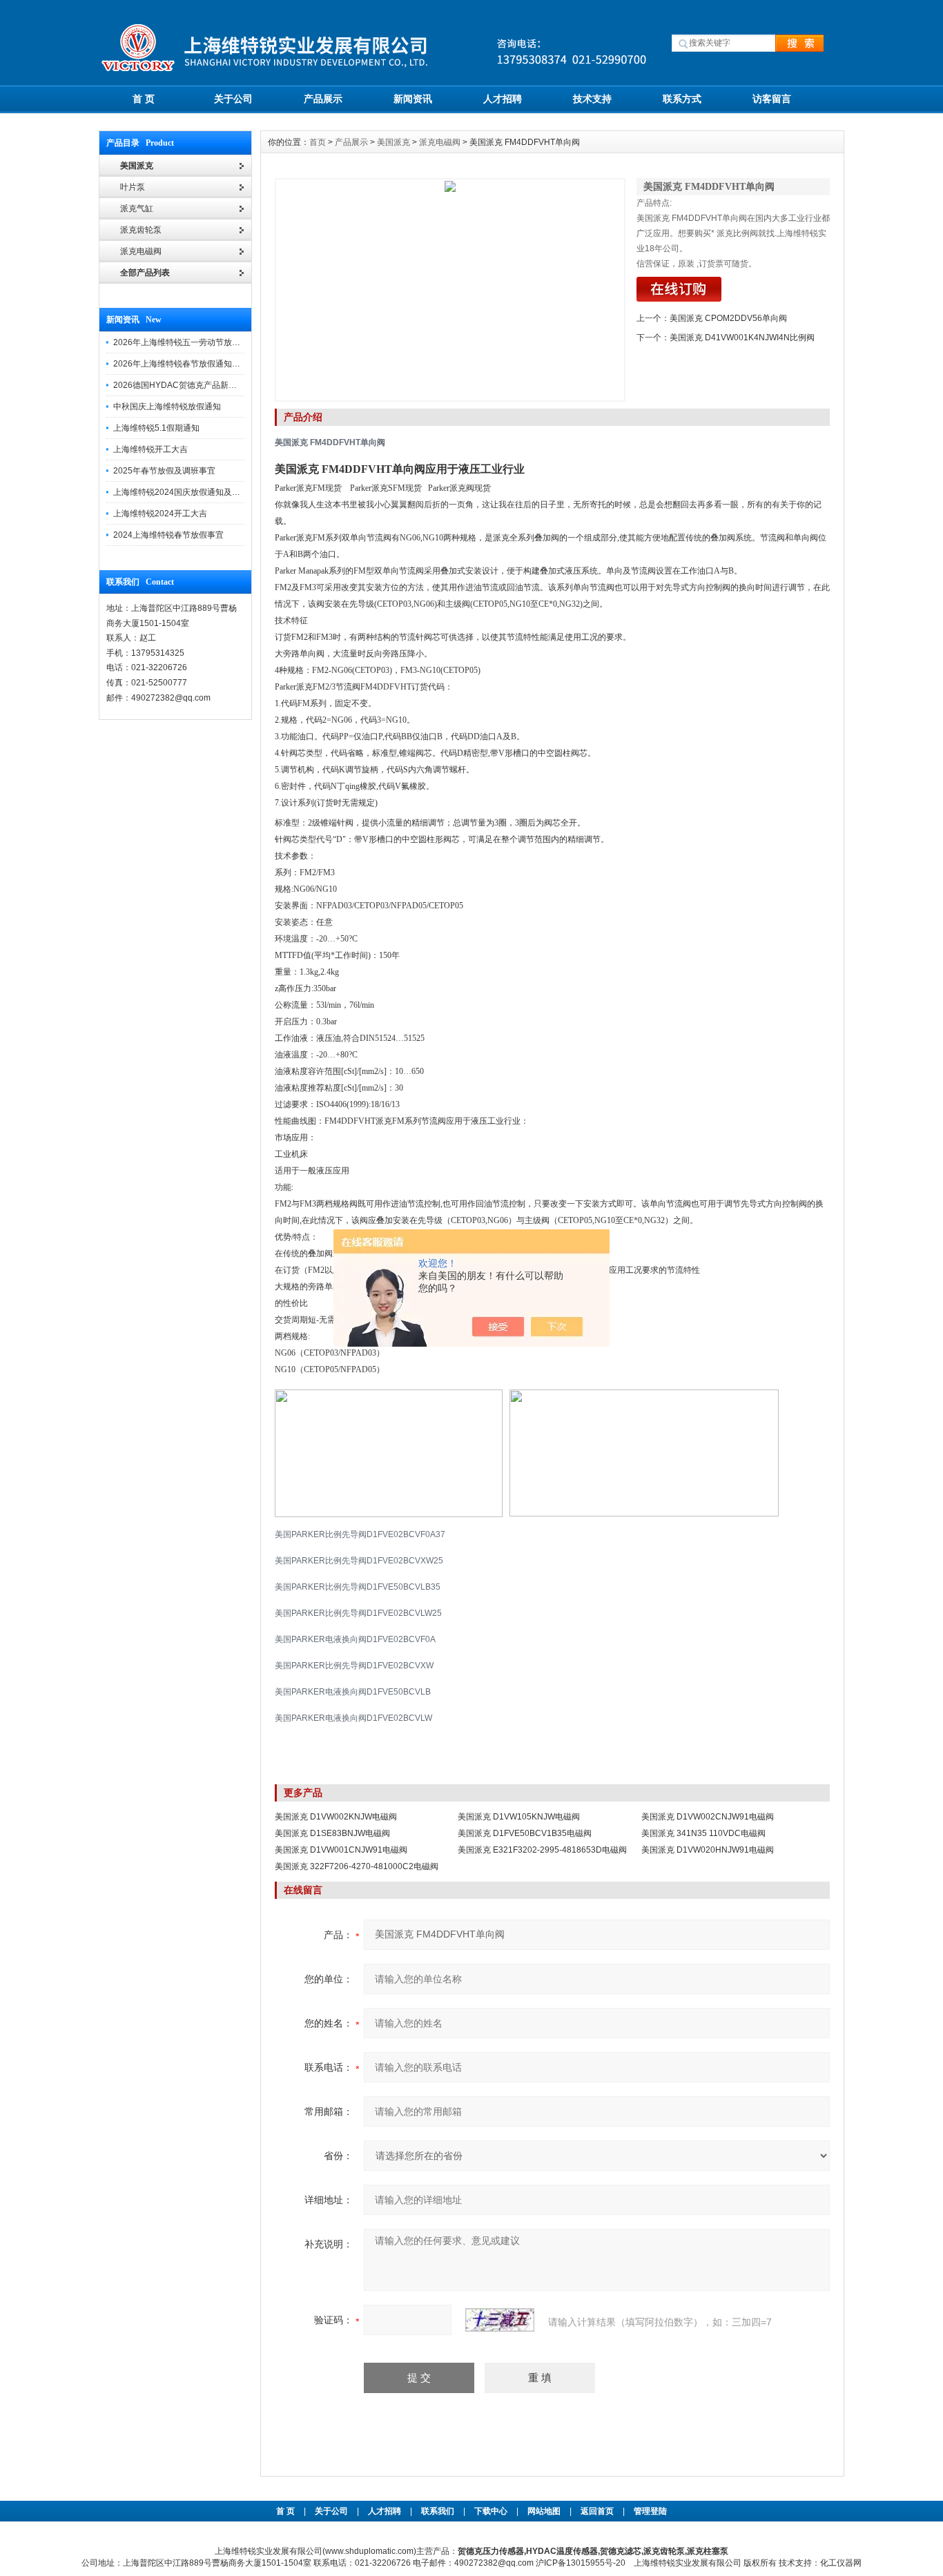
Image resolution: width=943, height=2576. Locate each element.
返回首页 (598, 2511)
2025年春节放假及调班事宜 (164, 471)
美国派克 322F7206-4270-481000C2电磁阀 (357, 1866)
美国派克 (393, 142)
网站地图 (544, 2511)
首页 (318, 142)
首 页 (144, 99)
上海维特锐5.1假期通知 (156, 428)
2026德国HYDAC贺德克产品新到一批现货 (192, 385)
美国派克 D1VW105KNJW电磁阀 (519, 1817)
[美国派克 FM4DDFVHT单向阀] (450, 290)
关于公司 (233, 99)
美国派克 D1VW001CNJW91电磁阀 (341, 1850)
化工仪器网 (841, 2563)
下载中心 (491, 2511)
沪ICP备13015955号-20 (581, 2563)
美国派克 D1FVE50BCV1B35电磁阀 (525, 1833)
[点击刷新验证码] (500, 2320)
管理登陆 (650, 2511)
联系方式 (682, 99)
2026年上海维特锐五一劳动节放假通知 (185, 342)
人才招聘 (503, 99)
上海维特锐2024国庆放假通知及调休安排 (189, 492)
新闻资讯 (413, 99)
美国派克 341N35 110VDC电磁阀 (703, 1833)
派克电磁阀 (440, 142)
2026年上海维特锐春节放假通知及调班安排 (193, 364)
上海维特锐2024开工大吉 (160, 514)
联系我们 (438, 2511)
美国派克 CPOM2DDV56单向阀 (728, 318)
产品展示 (323, 99)
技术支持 (592, 99)
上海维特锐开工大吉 (150, 449)
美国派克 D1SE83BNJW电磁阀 (332, 1833)
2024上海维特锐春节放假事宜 (168, 535)
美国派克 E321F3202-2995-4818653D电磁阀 (542, 1850)
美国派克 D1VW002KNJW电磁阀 (336, 1817)
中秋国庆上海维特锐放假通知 (167, 407)
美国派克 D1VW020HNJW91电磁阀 (708, 1850)
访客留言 (772, 99)
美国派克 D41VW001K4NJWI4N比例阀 (742, 338)
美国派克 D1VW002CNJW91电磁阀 (708, 1817)
